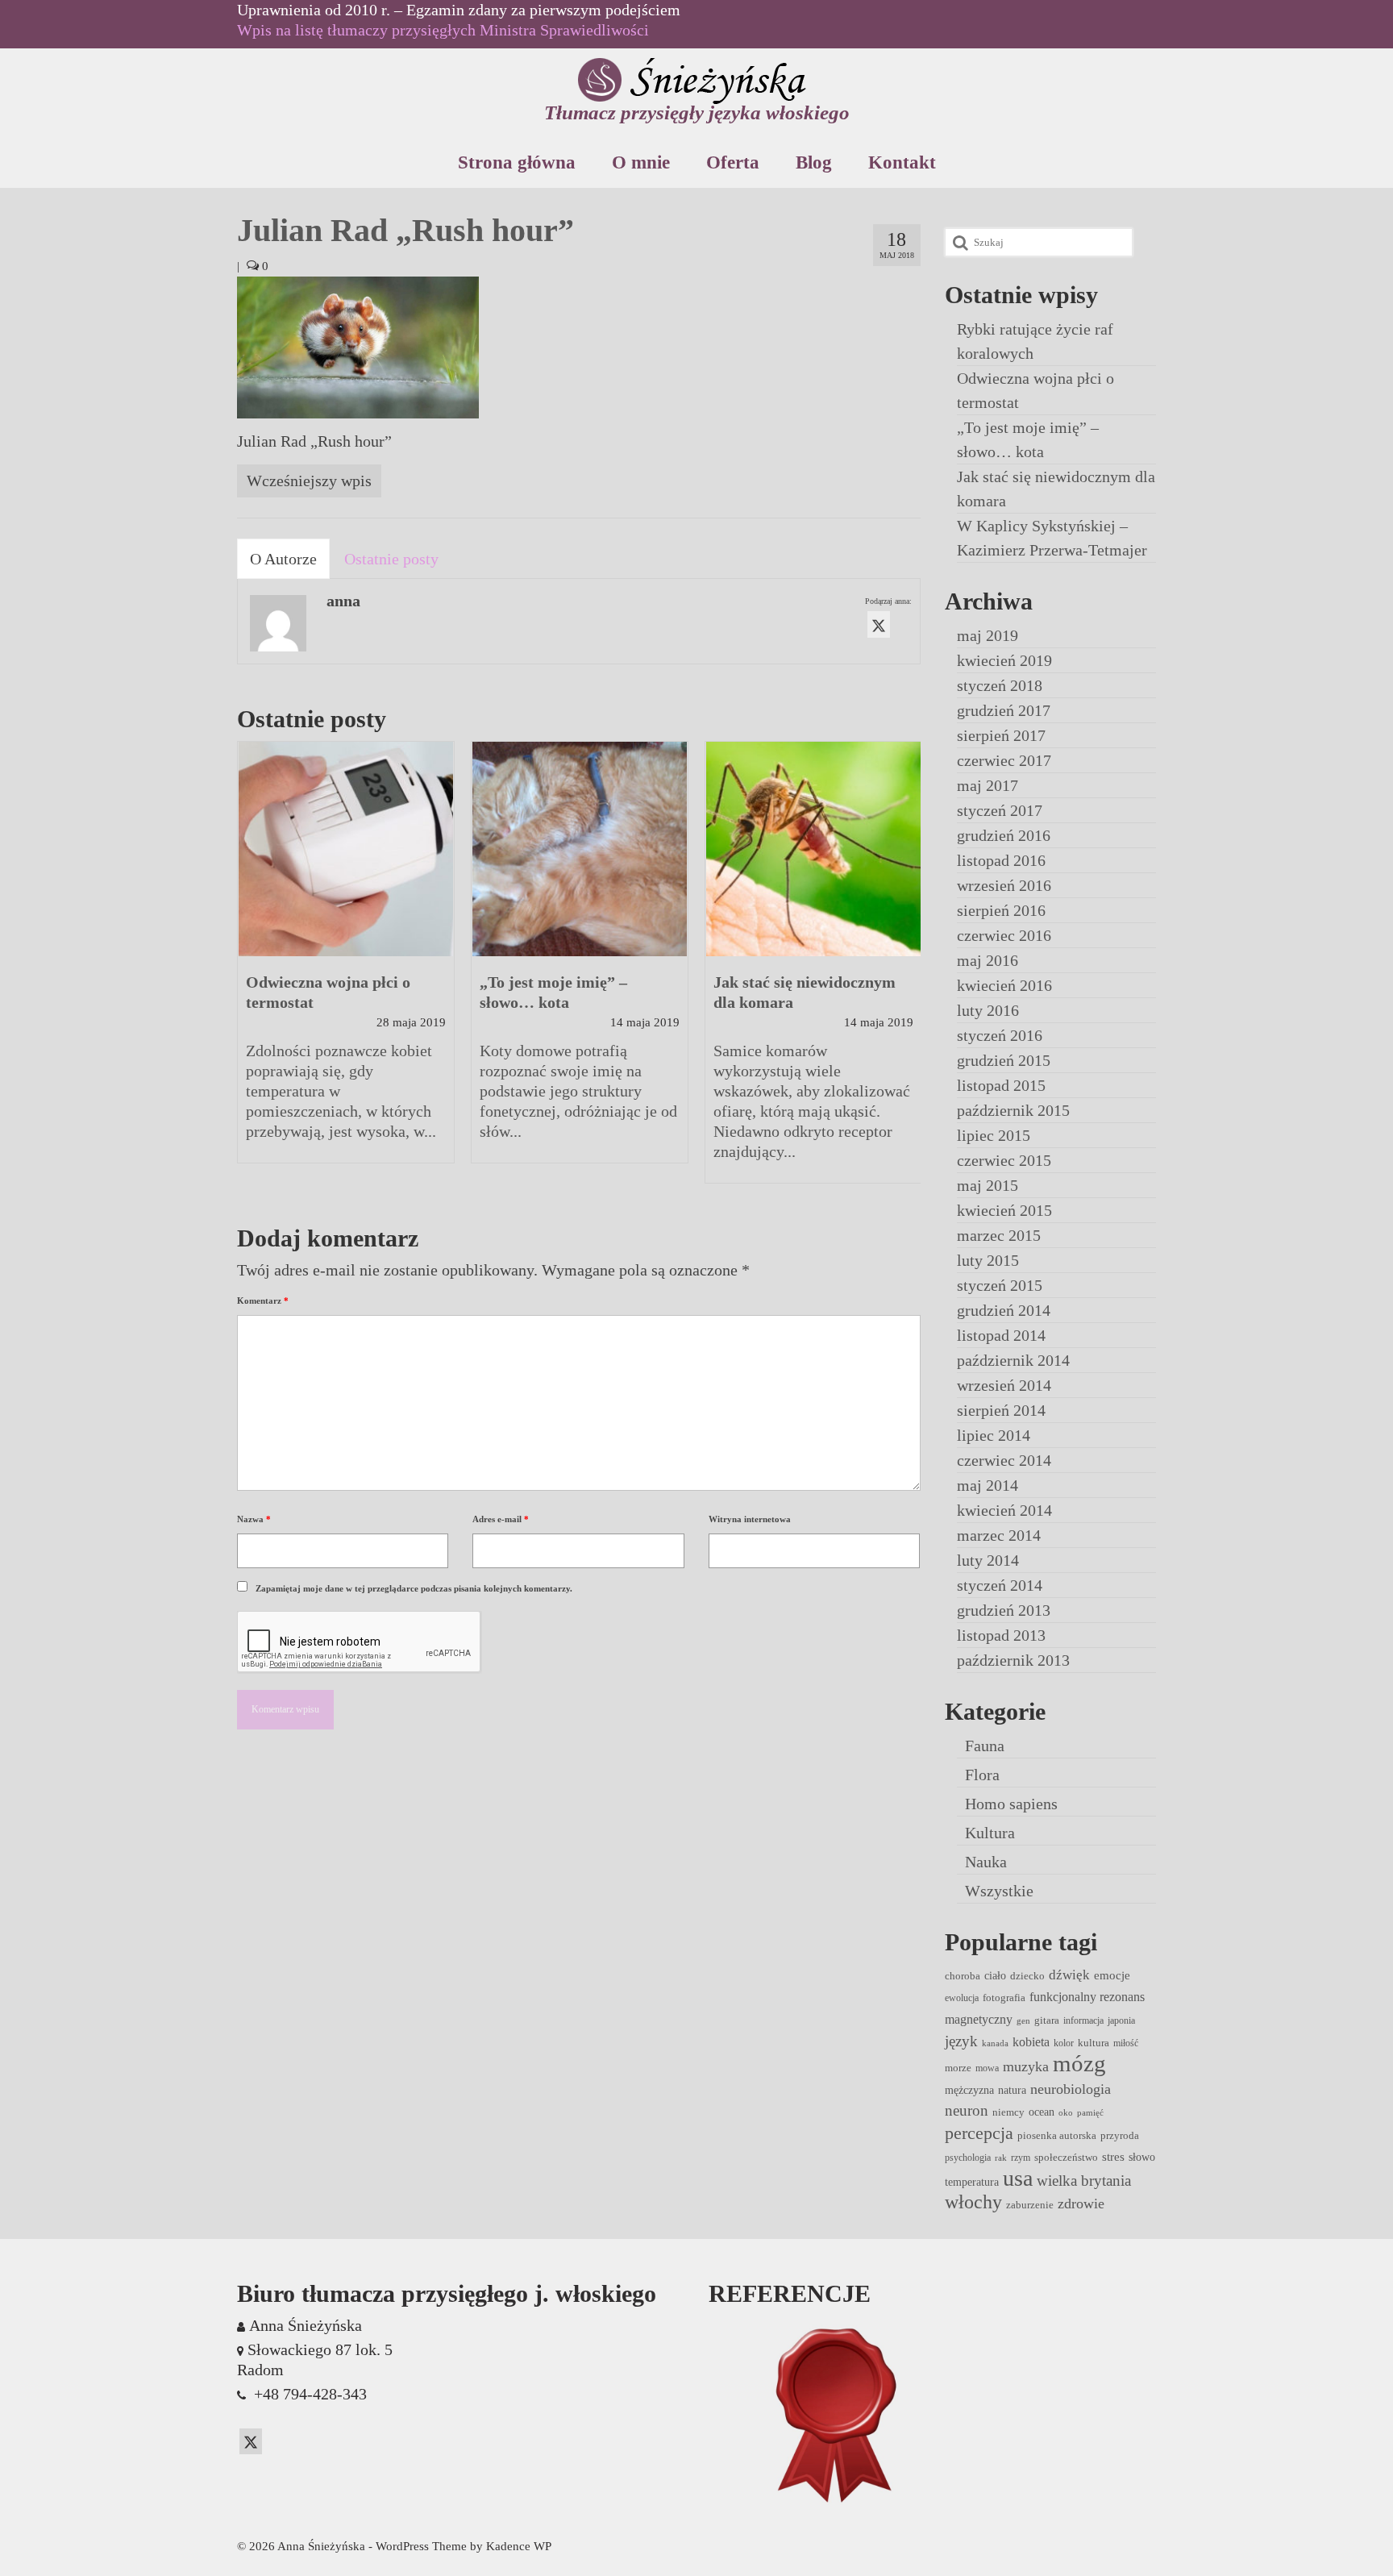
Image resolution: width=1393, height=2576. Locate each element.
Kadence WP (519, 2546)
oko (1066, 2113)
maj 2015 (988, 1185)
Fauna (985, 1746)
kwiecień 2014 (1004, 1510)
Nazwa (254, 1519)
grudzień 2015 (1004, 1060)
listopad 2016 (1001, 860)
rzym (1021, 2158)
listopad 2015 (1001, 1085)
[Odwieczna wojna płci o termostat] (346, 849)
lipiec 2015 (994, 1135)
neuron (967, 2110)
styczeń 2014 (1000, 1585)
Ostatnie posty (391, 559)
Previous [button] (251, 970)
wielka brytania (1084, 2181)
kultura (1094, 2043)
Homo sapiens (1011, 1804)
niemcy (1008, 2112)
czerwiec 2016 (1004, 935)
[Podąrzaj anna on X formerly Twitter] (879, 624)
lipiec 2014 (994, 1435)
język (961, 2041)
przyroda (1120, 2135)
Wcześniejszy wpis (309, 481)
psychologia (968, 2158)
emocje (1112, 1975)
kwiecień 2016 (1004, 985)
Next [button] (906, 970)
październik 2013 (1013, 1660)
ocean (1042, 2112)
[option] (346, 960)
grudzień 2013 (1004, 1610)
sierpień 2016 (1001, 910)
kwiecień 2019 (1004, 660)
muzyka (1026, 2066)
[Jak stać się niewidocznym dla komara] (813, 849)
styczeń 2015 (1000, 1285)
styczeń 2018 (1000, 685)
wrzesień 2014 (1004, 1385)
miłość (1126, 2043)
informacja (1083, 2020)
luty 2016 (988, 1010)
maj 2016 (988, 960)
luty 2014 (988, 1560)
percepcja (979, 2133)
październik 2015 (1013, 1110)
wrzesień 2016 (1004, 885)
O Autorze (283, 559)
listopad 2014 (1001, 1335)
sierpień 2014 (1001, 1410)
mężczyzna (969, 2090)
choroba (963, 1976)
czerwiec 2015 (1004, 1160)
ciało (995, 1975)
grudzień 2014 (1004, 1310)
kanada (995, 2043)
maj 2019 (988, 635)
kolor (1064, 2043)
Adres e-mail (501, 1519)
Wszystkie (999, 1891)
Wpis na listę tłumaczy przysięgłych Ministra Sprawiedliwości (443, 30)
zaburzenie (1030, 2205)
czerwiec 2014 (1004, 1460)
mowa (987, 2068)
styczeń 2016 (1000, 1035)
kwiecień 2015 (1004, 1210)
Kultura (990, 1833)
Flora (982, 1775)
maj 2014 (988, 1485)
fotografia (1004, 1998)
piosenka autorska (1057, 2135)
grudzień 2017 (1004, 710)
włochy (973, 2202)
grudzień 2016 (1004, 835)
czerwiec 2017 (1004, 760)
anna (343, 601)
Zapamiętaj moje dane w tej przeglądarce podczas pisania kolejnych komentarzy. (414, 1588)
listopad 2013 (1001, 1635)
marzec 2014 (999, 1535)
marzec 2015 (999, 1235)
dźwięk (1069, 1975)
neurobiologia (1071, 2089)
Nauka (986, 1862)
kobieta (1031, 2042)
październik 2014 (1013, 1360)
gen (1023, 2021)
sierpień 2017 (1001, 735)
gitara (1047, 2020)
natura (1012, 2090)
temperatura (972, 2182)
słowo (1142, 2157)
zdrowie (1081, 2204)
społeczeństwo (1066, 2157)
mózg (1079, 2063)
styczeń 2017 (1000, 810)
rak (1001, 2158)
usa (1018, 2178)
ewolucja (962, 1998)
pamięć (1090, 2113)
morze (958, 2068)
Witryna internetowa (750, 1519)
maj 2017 (988, 785)
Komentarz (263, 1300)
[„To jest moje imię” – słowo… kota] (580, 849)
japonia (1121, 2020)
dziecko (1027, 1976)
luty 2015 (988, 1260)
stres (1113, 2157)
